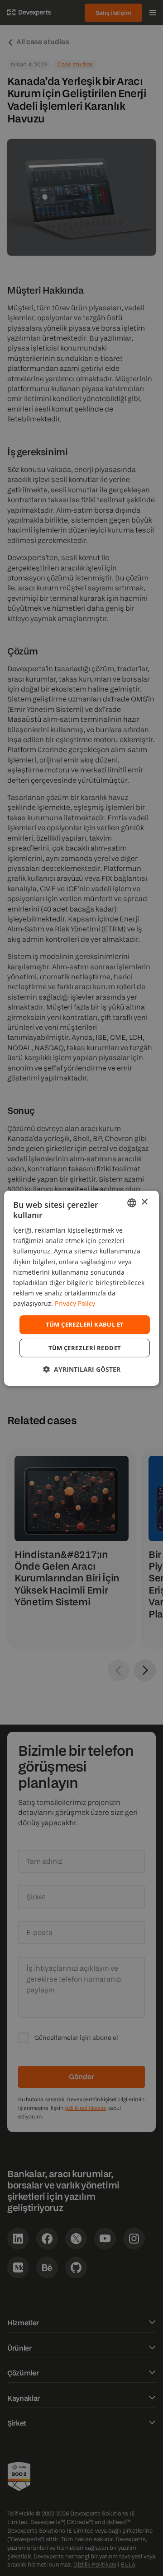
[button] (82, 1369)
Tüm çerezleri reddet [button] (85, 1348)
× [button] (144, 1202)
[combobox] (132, 1202)
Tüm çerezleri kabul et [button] (85, 1324)
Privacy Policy (75, 1303)
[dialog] (81, 1288)
